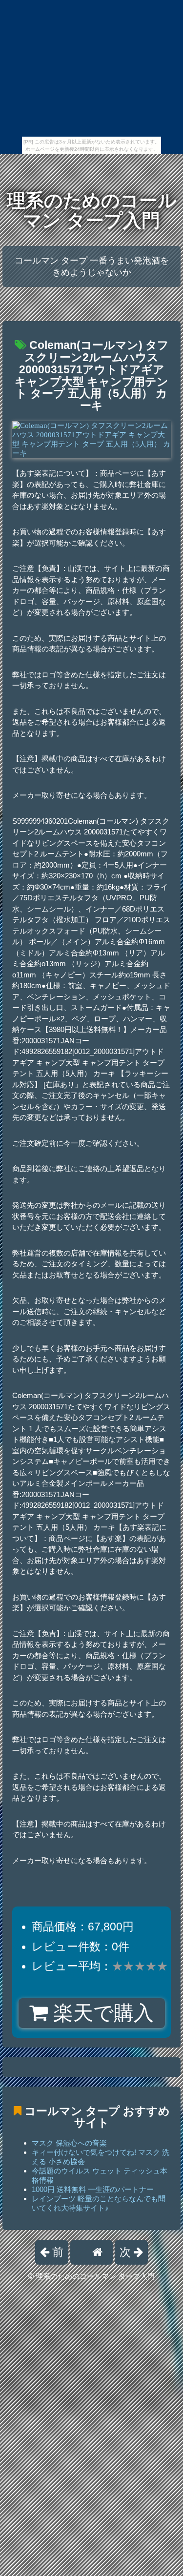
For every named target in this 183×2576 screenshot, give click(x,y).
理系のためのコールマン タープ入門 (92, 211)
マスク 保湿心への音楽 (69, 2143)
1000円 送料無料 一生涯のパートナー (93, 2189)
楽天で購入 (101, 2013)
